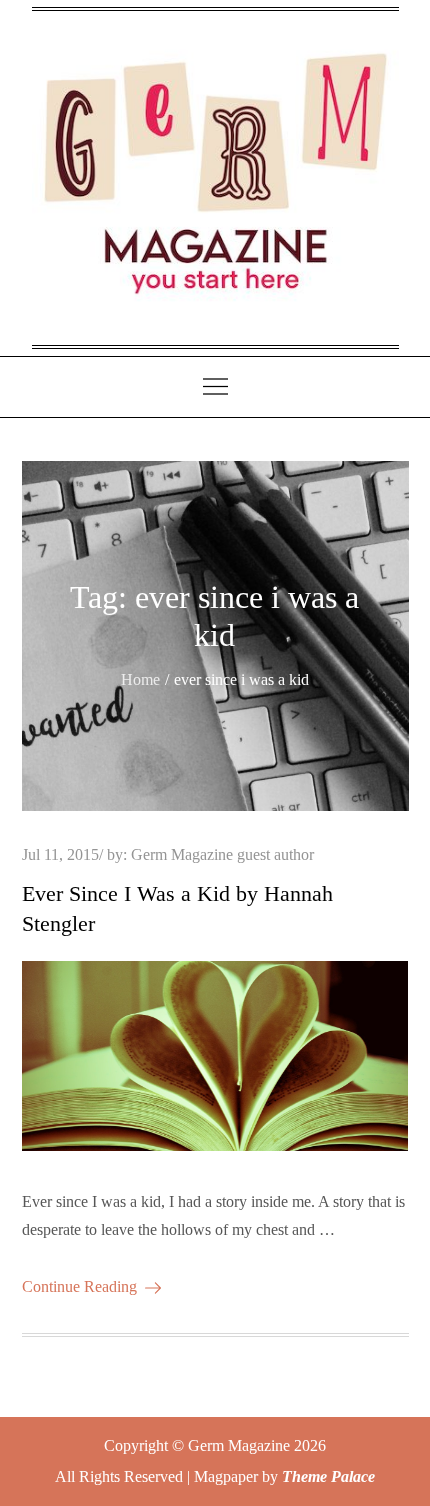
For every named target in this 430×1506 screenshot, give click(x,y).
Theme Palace (328, 1476)
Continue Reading (79, 1286)
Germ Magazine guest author (222, 854)
